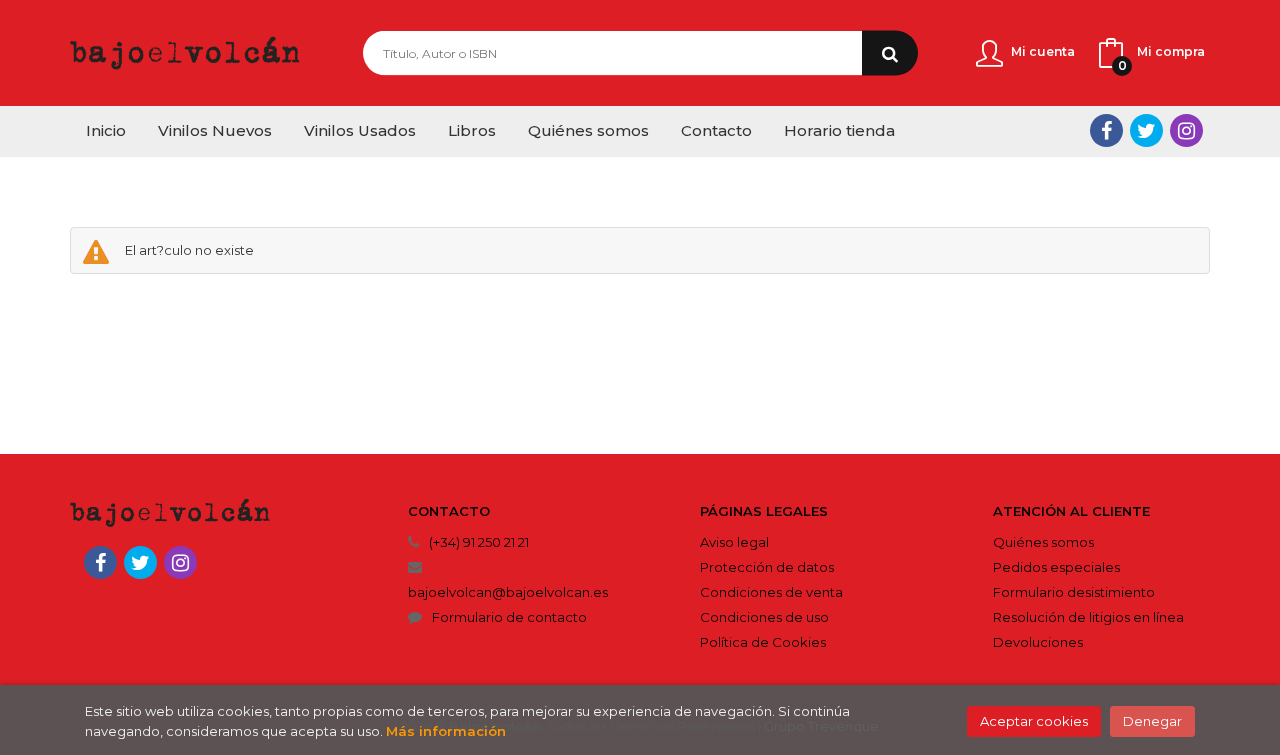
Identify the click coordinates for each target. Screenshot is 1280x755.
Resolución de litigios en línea (1088, 617)
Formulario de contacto (509, 617)
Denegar (1152, 721)
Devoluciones (1038, 642)
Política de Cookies (763, 642)
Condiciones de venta (771, 592)
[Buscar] (890, 53)
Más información (446, 731)
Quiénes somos (1043, 542)
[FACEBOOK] (1106, 130)
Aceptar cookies (1034, 721)
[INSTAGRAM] (1186, 130)
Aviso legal (734, 542)
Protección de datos (767, 567)
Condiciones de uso (764, 617)
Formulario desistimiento (1074, 592)
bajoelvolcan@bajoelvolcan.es (508, 592)
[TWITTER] (1146, 130)
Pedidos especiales (1056, 567)
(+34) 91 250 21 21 (479, 542)
